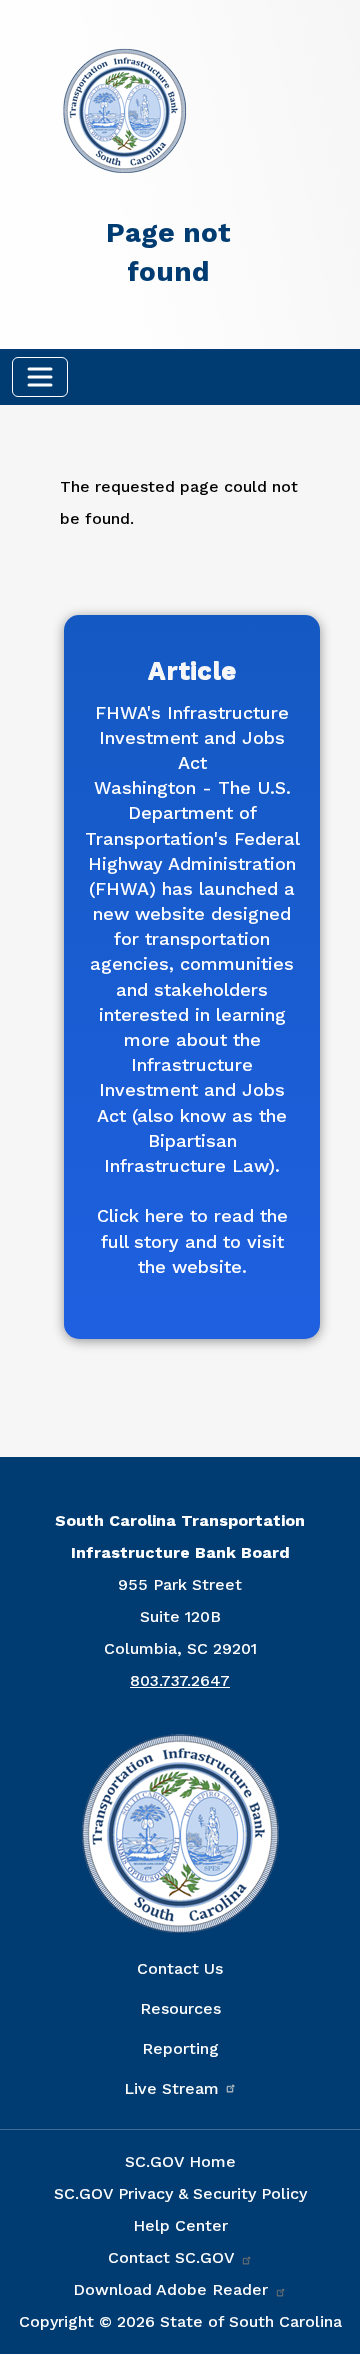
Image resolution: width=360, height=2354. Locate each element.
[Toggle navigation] (40, 377)
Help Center (180, 2225)
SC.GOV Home (180, 2161)
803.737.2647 (180, 1680)
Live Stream (171, 2088)
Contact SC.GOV (173, 2257)
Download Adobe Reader (173, 2289)
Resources (180, 2008)
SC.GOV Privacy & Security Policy (180, 2193)
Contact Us (180, 1968)
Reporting (180, 2048)
